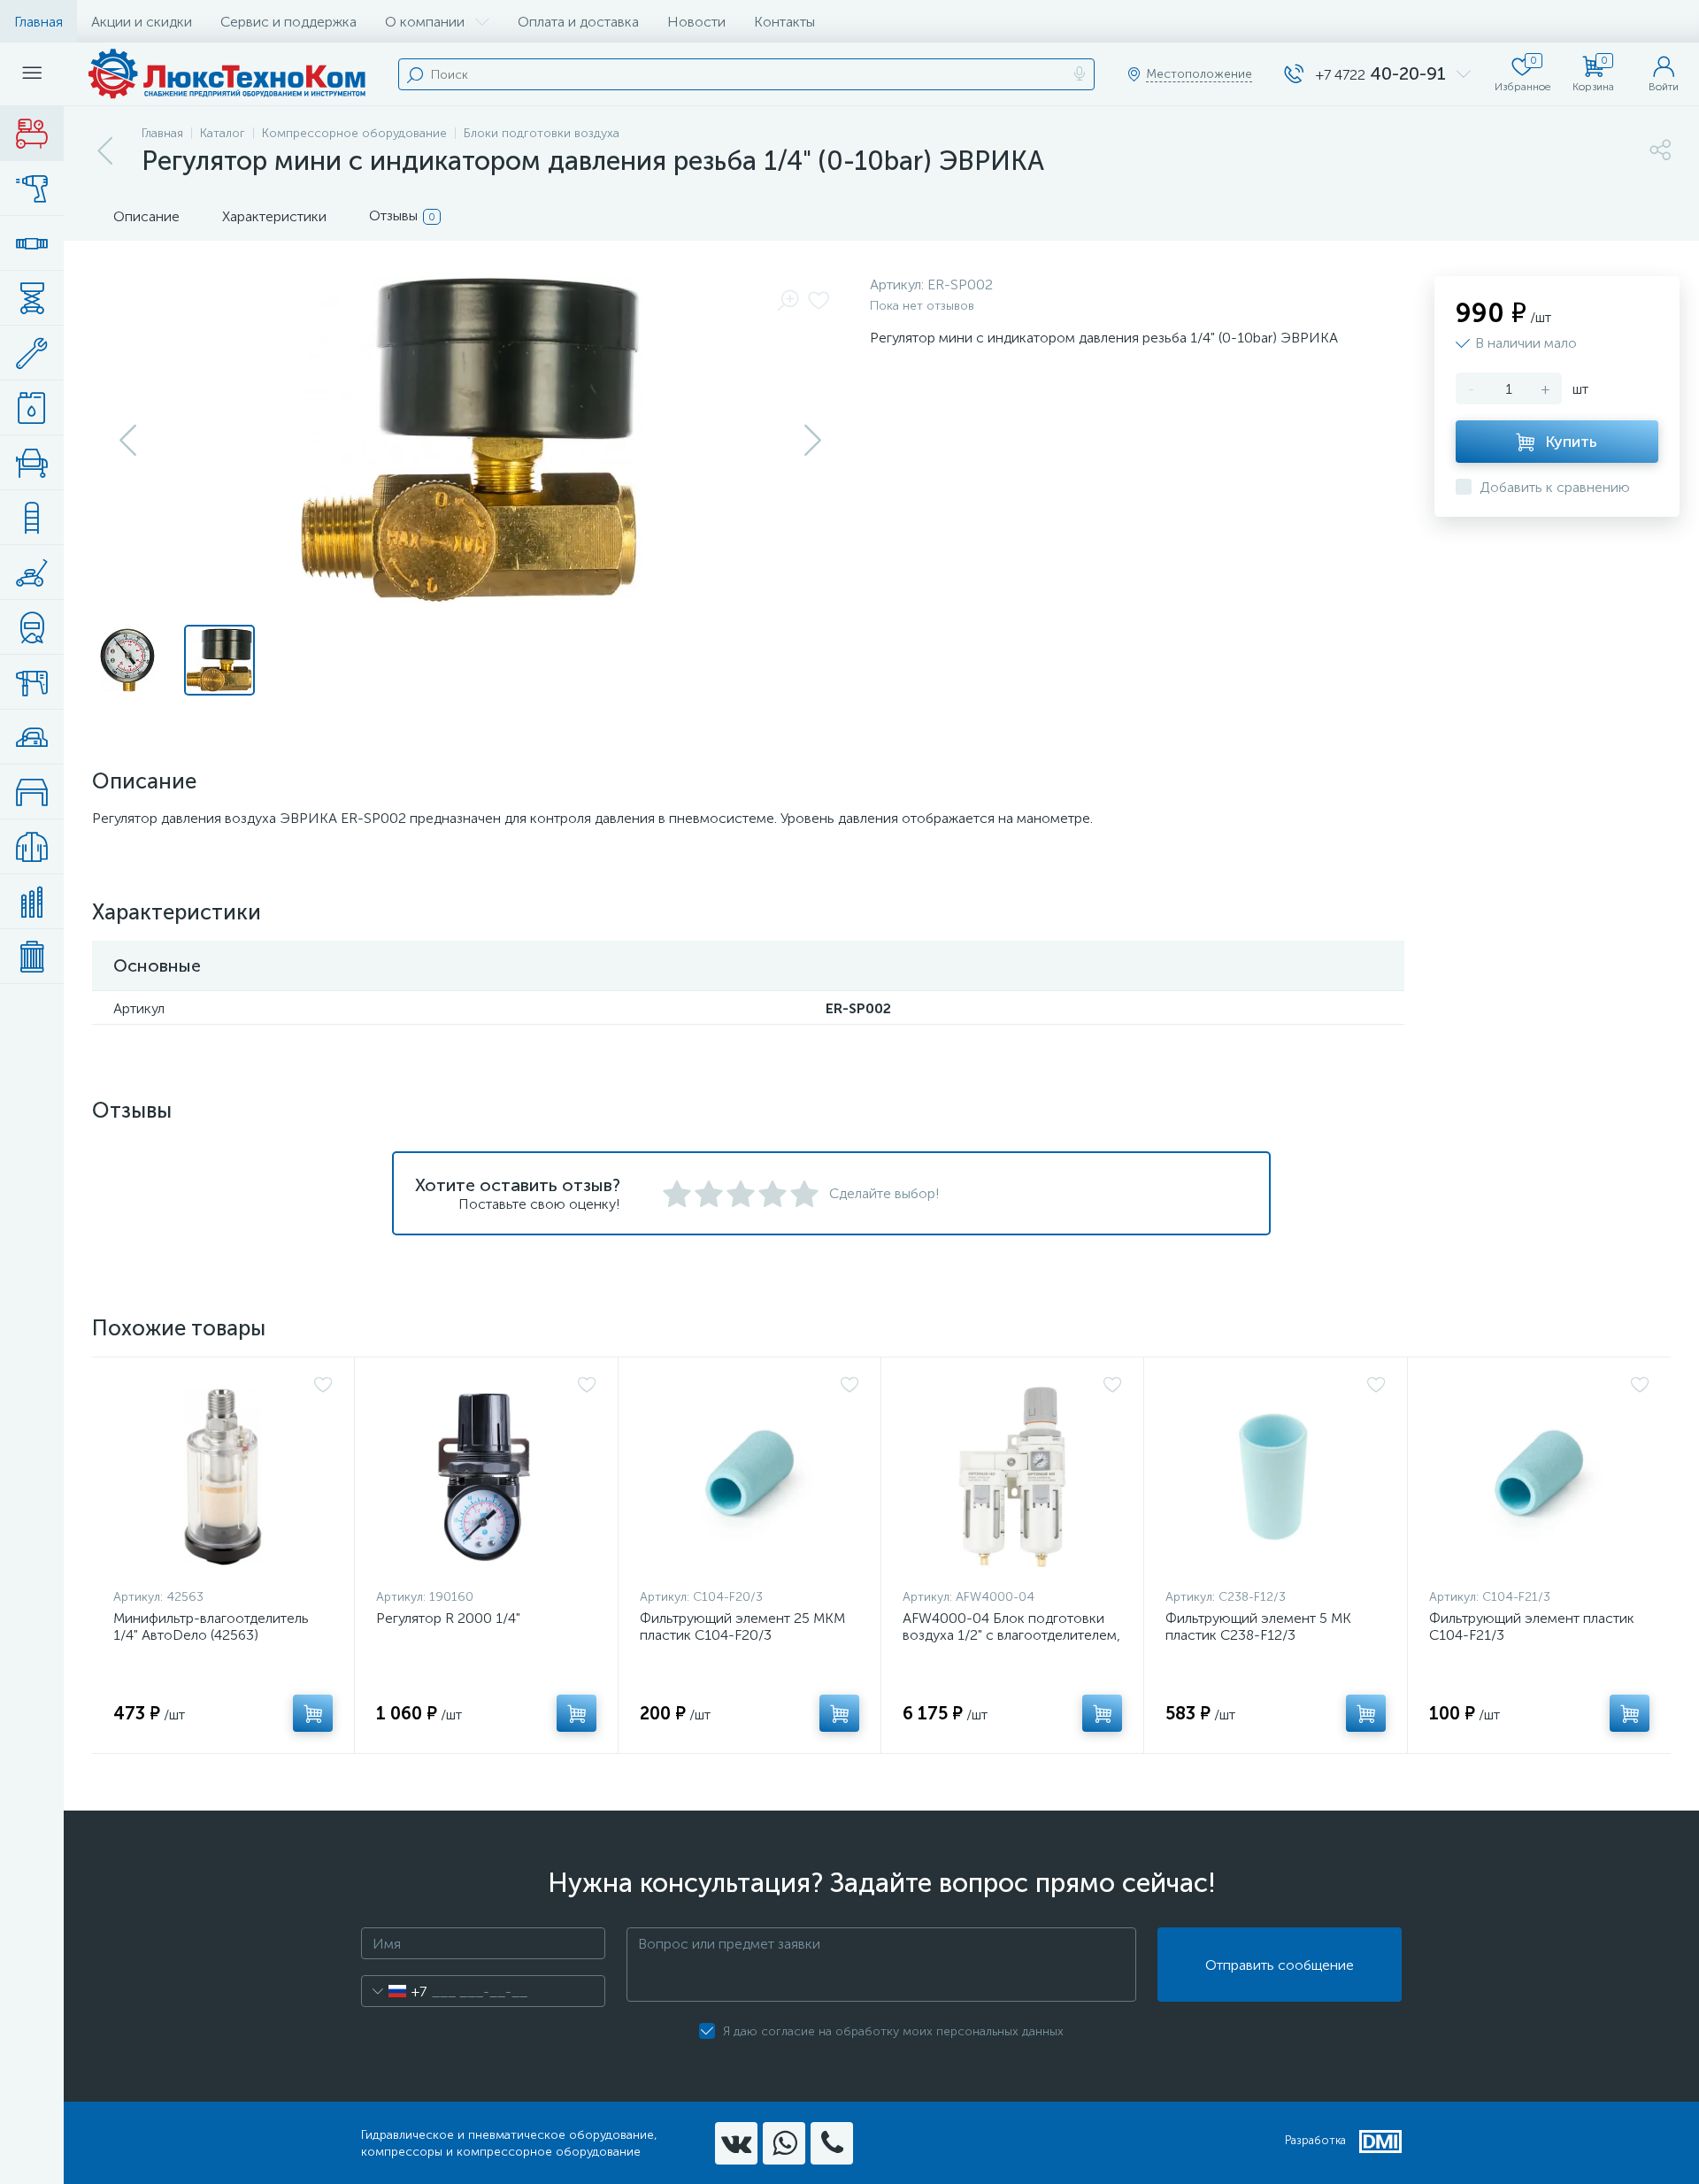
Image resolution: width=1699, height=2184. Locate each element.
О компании (425, 22)
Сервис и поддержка (288, 22)
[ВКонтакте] (736, 2143)
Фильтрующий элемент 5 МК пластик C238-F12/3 (1258, 1626)
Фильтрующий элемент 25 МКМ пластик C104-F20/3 (742, 1626)
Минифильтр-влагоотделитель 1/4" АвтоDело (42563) (211, 1626)
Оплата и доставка (578, 22)
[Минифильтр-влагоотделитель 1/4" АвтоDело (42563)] (223, 1477)
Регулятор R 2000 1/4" (448, 1618)
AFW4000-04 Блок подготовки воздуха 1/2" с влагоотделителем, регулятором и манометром (1011, 1635)
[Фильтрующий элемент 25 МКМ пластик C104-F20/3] (750, 1477)
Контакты (784, 22)
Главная (38, 22)
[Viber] (832, 2143)
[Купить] (313, 1713)
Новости (696, 22)
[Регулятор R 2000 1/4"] (486, 1477)
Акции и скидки (142, 22)
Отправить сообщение (1280, 1965)
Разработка (1315, 2140)
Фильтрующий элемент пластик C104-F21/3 (1532, 1626)
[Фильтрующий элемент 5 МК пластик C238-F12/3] (1275, 1477)
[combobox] (394, 1991)
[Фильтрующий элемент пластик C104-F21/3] (1539, 1477)
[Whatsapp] (784, 2143)
